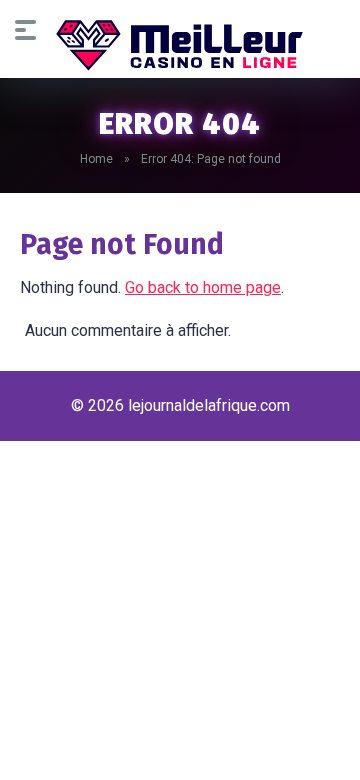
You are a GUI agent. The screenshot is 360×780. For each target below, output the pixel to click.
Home (96, 159)
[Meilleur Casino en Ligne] (180, 45)
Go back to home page (203, 287)
